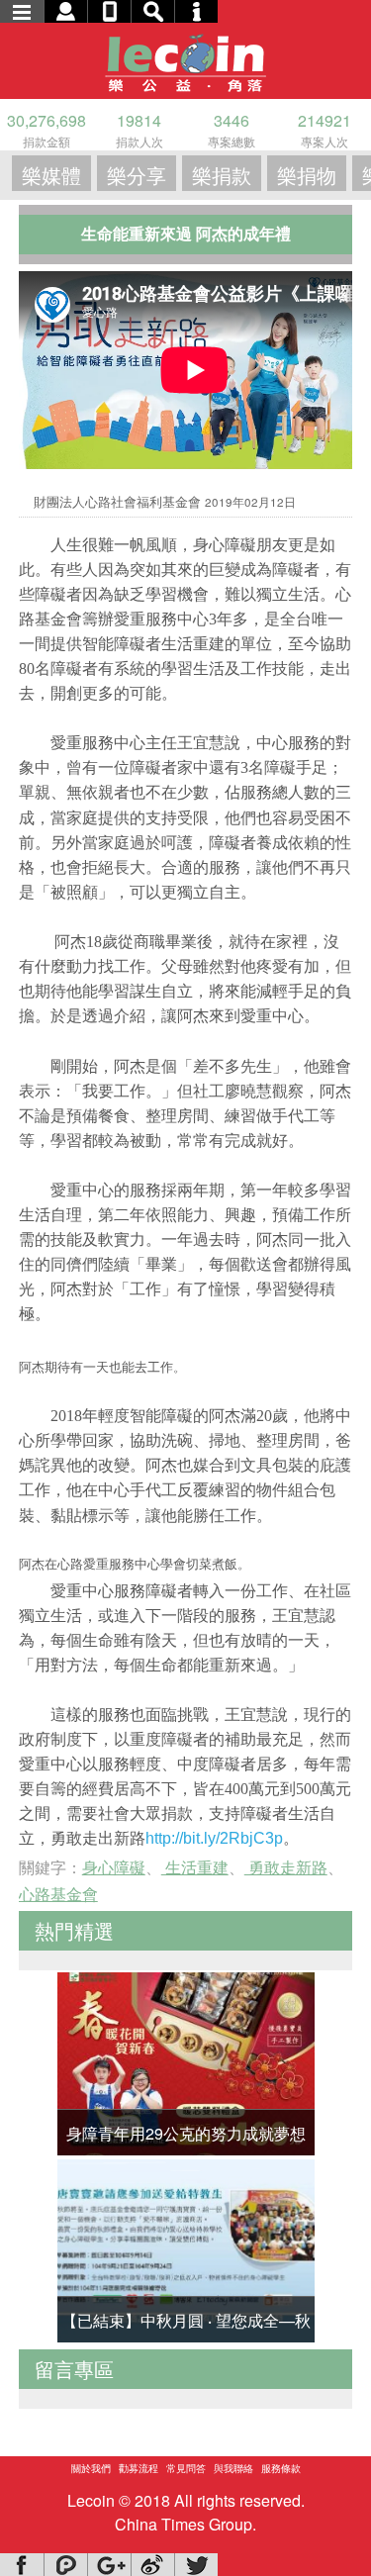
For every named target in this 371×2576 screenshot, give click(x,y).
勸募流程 (139, 2468)
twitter (196, 2565)
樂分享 (137, 175)
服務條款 (281, 2468)
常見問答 (186, 2468)
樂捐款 (222, 175)
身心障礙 (114, 1867)
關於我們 (91, 2468)
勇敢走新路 (286, 1867)
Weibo (152, 2565)
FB (22, 2565)
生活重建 (195, 1867)
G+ (109, 2565)
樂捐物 (307, 175)
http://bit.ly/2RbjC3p (214, 1838)
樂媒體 (51, 175)
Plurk (65, 2565)
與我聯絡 (233, 2468)
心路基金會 (58, 1894)
